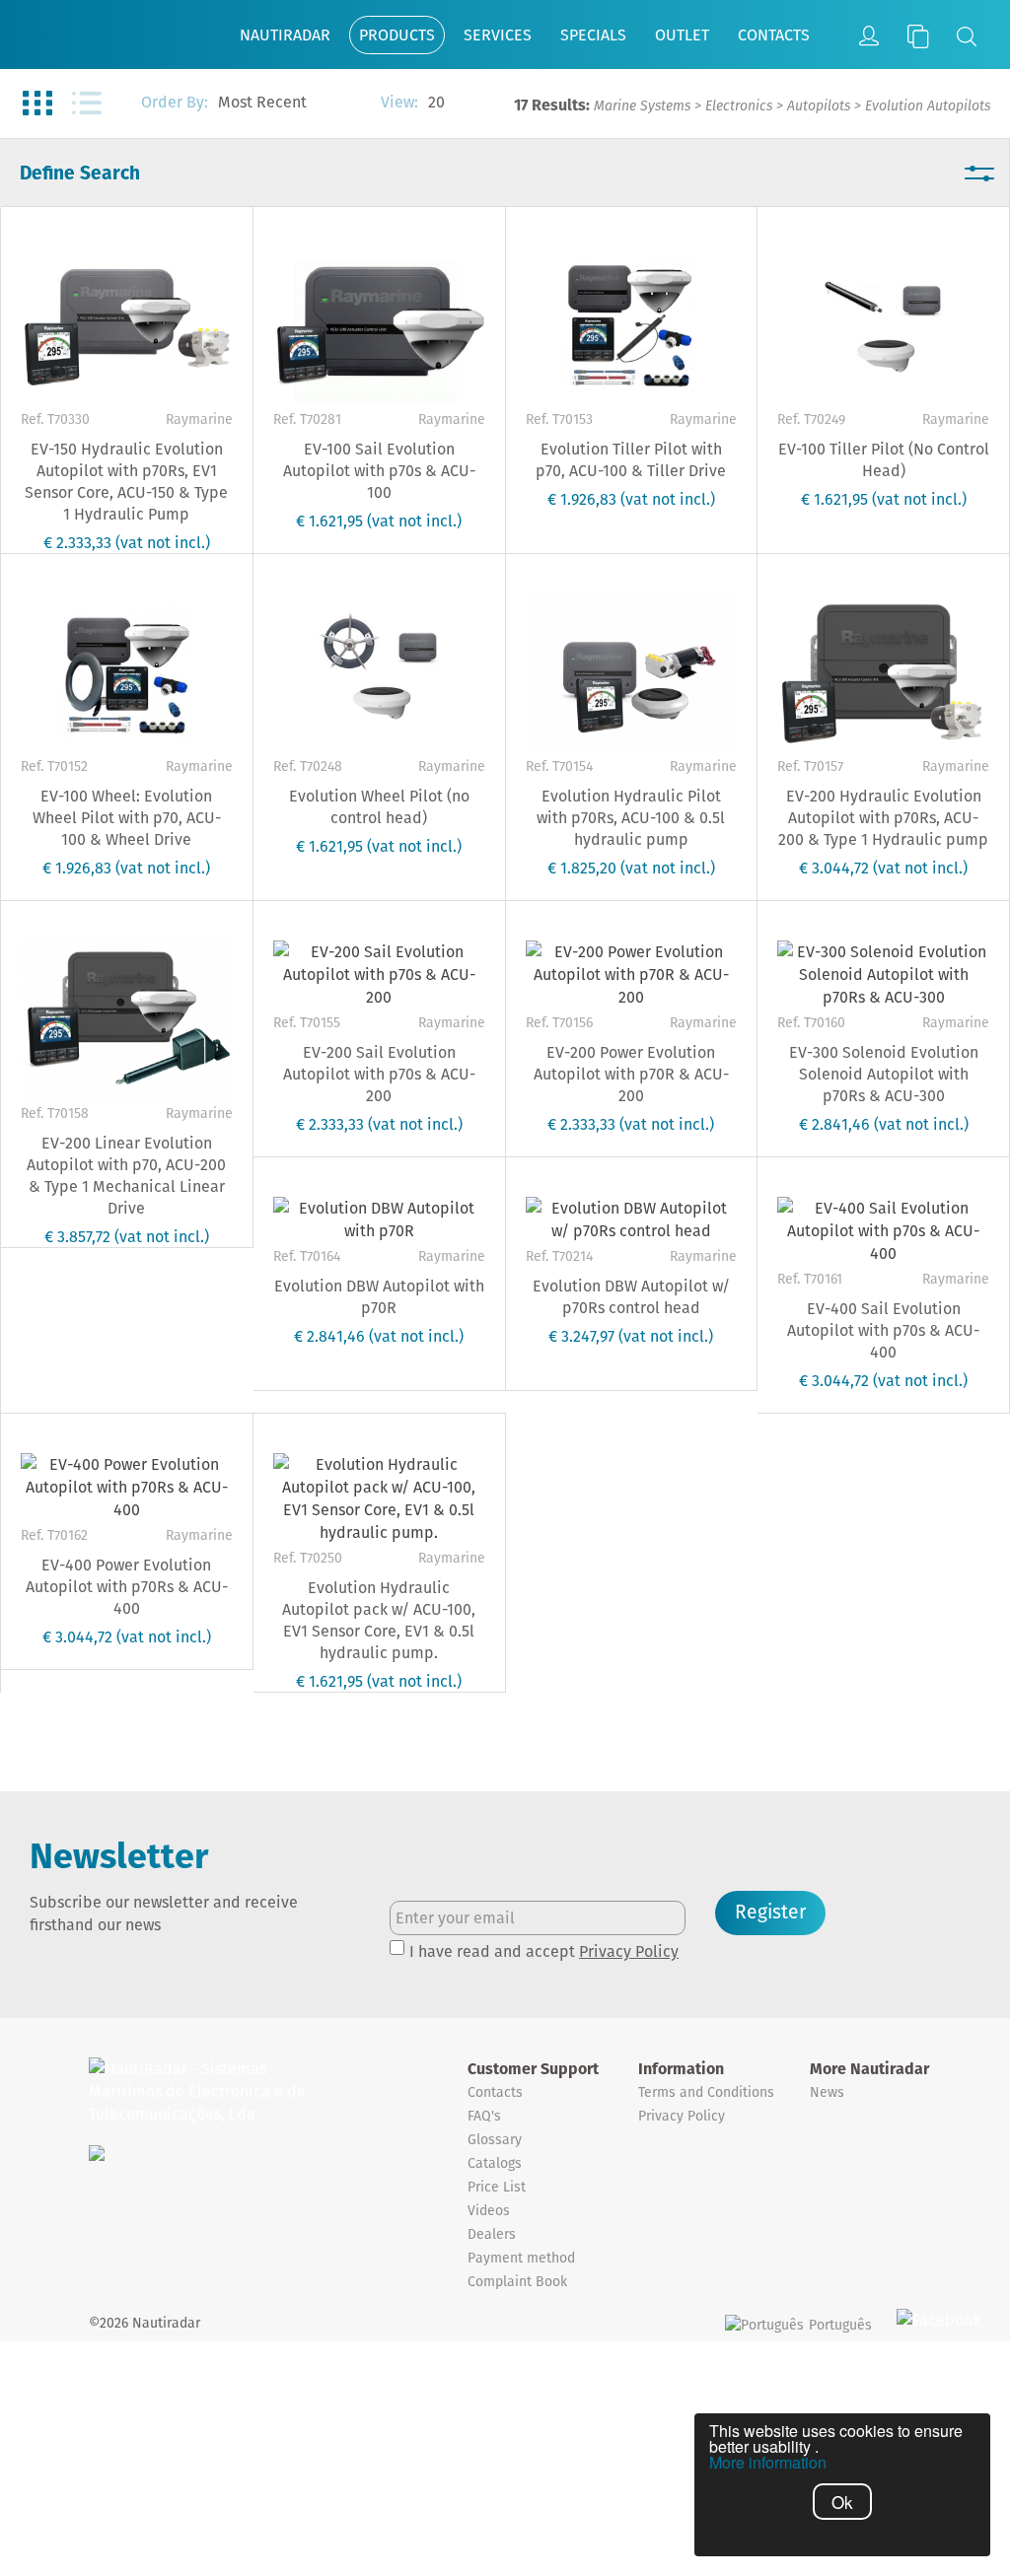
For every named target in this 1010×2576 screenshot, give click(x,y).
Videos (489, 2210)
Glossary (495, 2139)
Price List (497, 2187)
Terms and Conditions (706, 2092)
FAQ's (484, 2116)
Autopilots (819, 105)
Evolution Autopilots (928, 105)
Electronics (739, 105)
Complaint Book (517, 2281)
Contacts (774, 35)
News (827, 2092)
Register (770, 1912)
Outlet (682, 35)
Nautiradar (285, 35)
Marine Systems (642, 105)
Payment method (521, 2258)
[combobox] (289, 104)
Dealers (492, 2234)
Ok (842, 2502)
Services (498, 35)
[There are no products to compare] (918, 36)
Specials (593, 35)
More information (768, 2463)
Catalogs (495, 2163)
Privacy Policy (629, 1951)
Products (397, 35)
